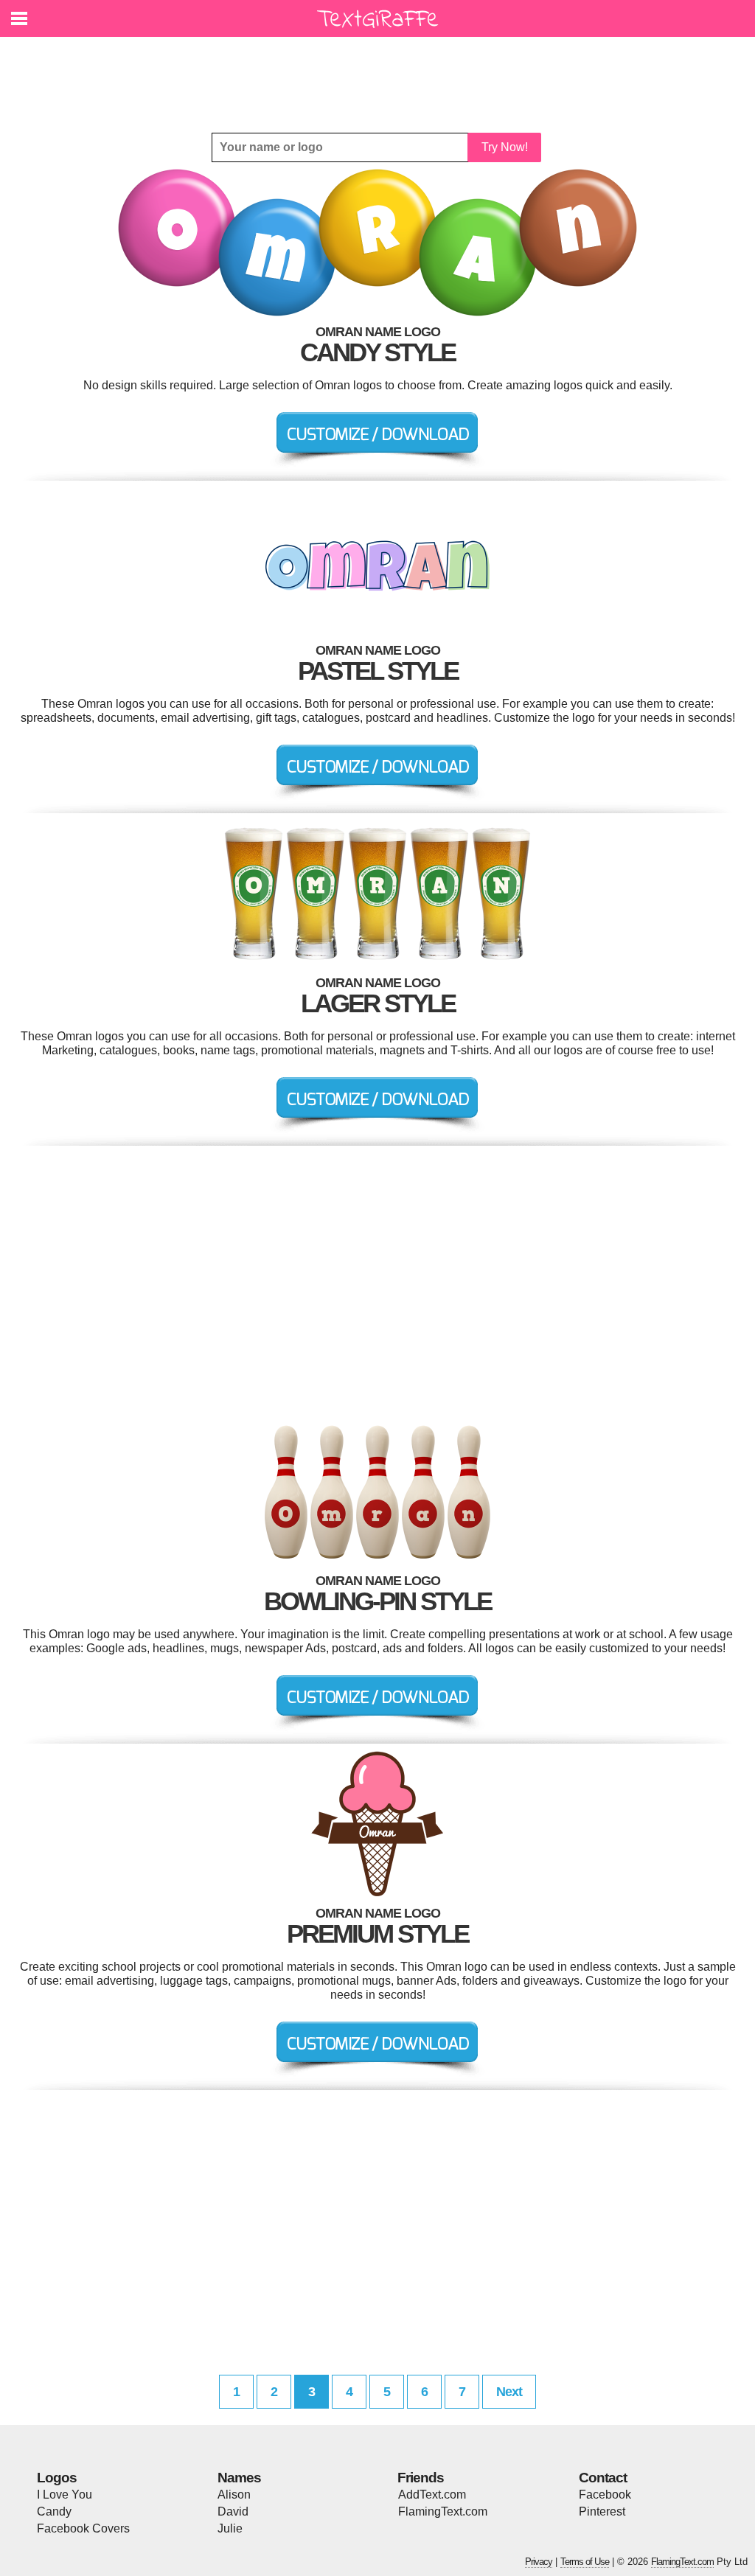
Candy (54, 2511)
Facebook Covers (83, 2528)
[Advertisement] (381, 74)
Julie (230, 2528)
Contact (603, 2478)
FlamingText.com (443, 2511)
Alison (234, 2495)
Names (239, 2478)
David (233, 2511)
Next (509, 2392)
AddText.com (432, 2495)
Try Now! (505, 147)
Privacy (539, 2562)
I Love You (65, 2495)
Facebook (605, 2495)
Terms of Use (585, 2562)
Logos (57, 2478)
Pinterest (602, 2511)
